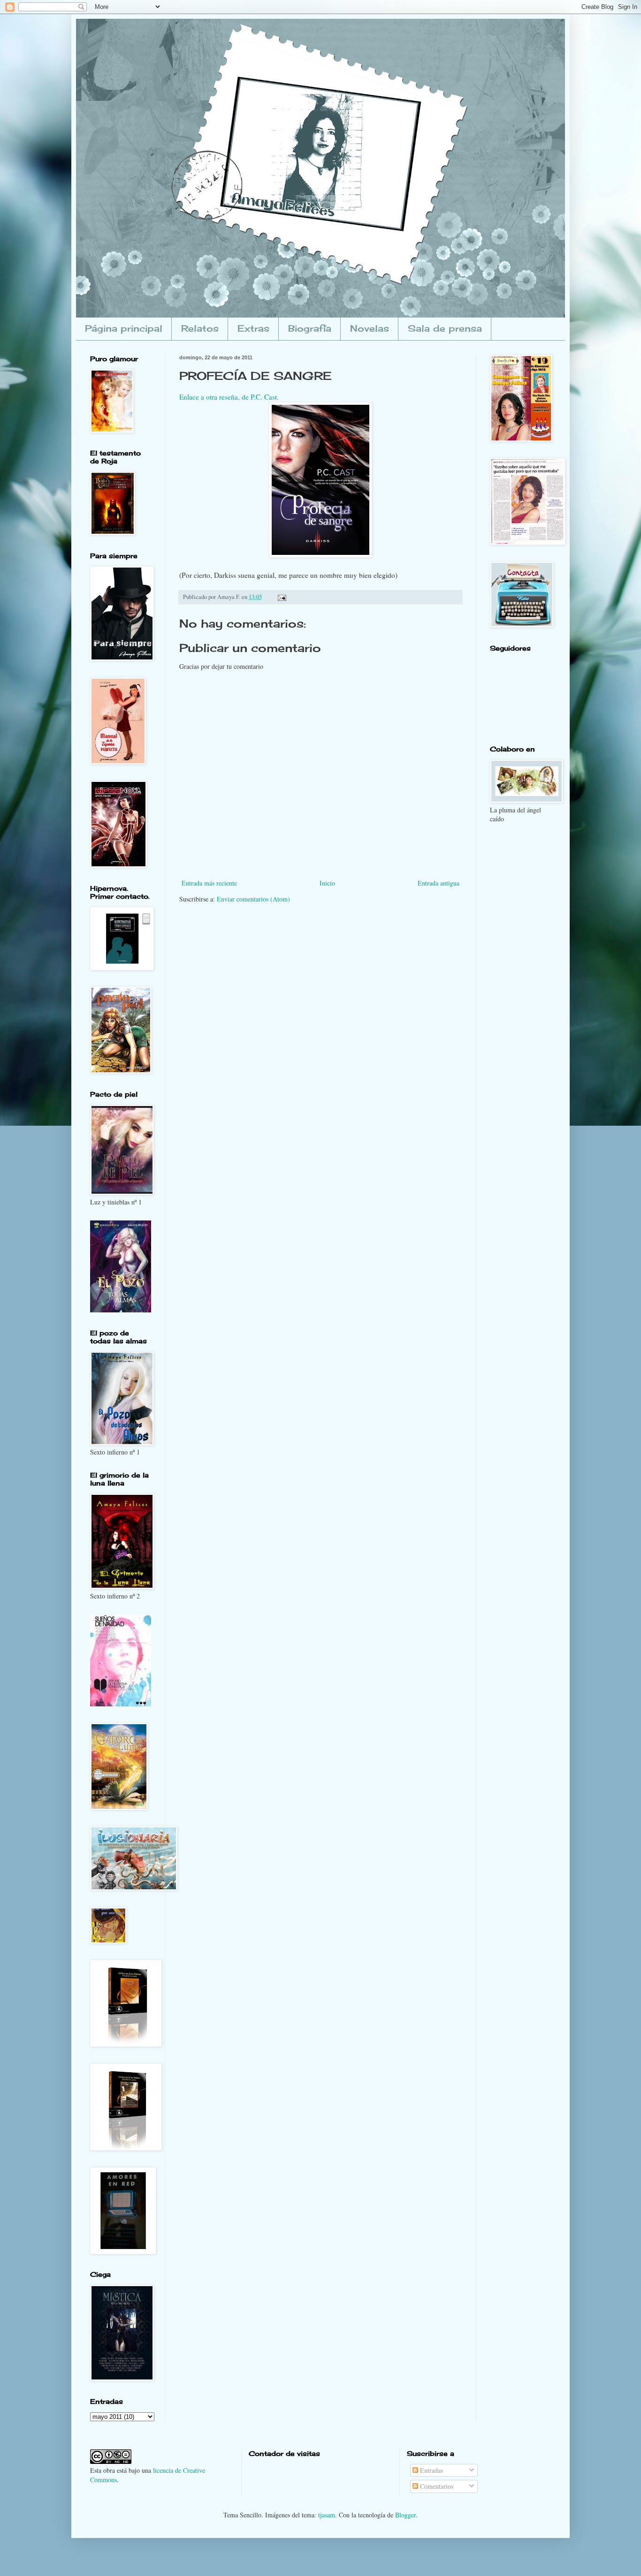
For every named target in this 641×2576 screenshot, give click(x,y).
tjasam (327, 2515)
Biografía (310, 328)
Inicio (327, 883)
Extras (253, 328)
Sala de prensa (445, 328)
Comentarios (436, 2486)
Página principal (124, 328)
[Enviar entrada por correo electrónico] (281, 597)
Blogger (405, 2515)
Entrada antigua (439, 883)
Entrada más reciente (209, 883)
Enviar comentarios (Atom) (253, 899)
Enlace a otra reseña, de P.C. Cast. (229, 397)
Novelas (370, 328)
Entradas (431, 2470)
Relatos (200, 328)
